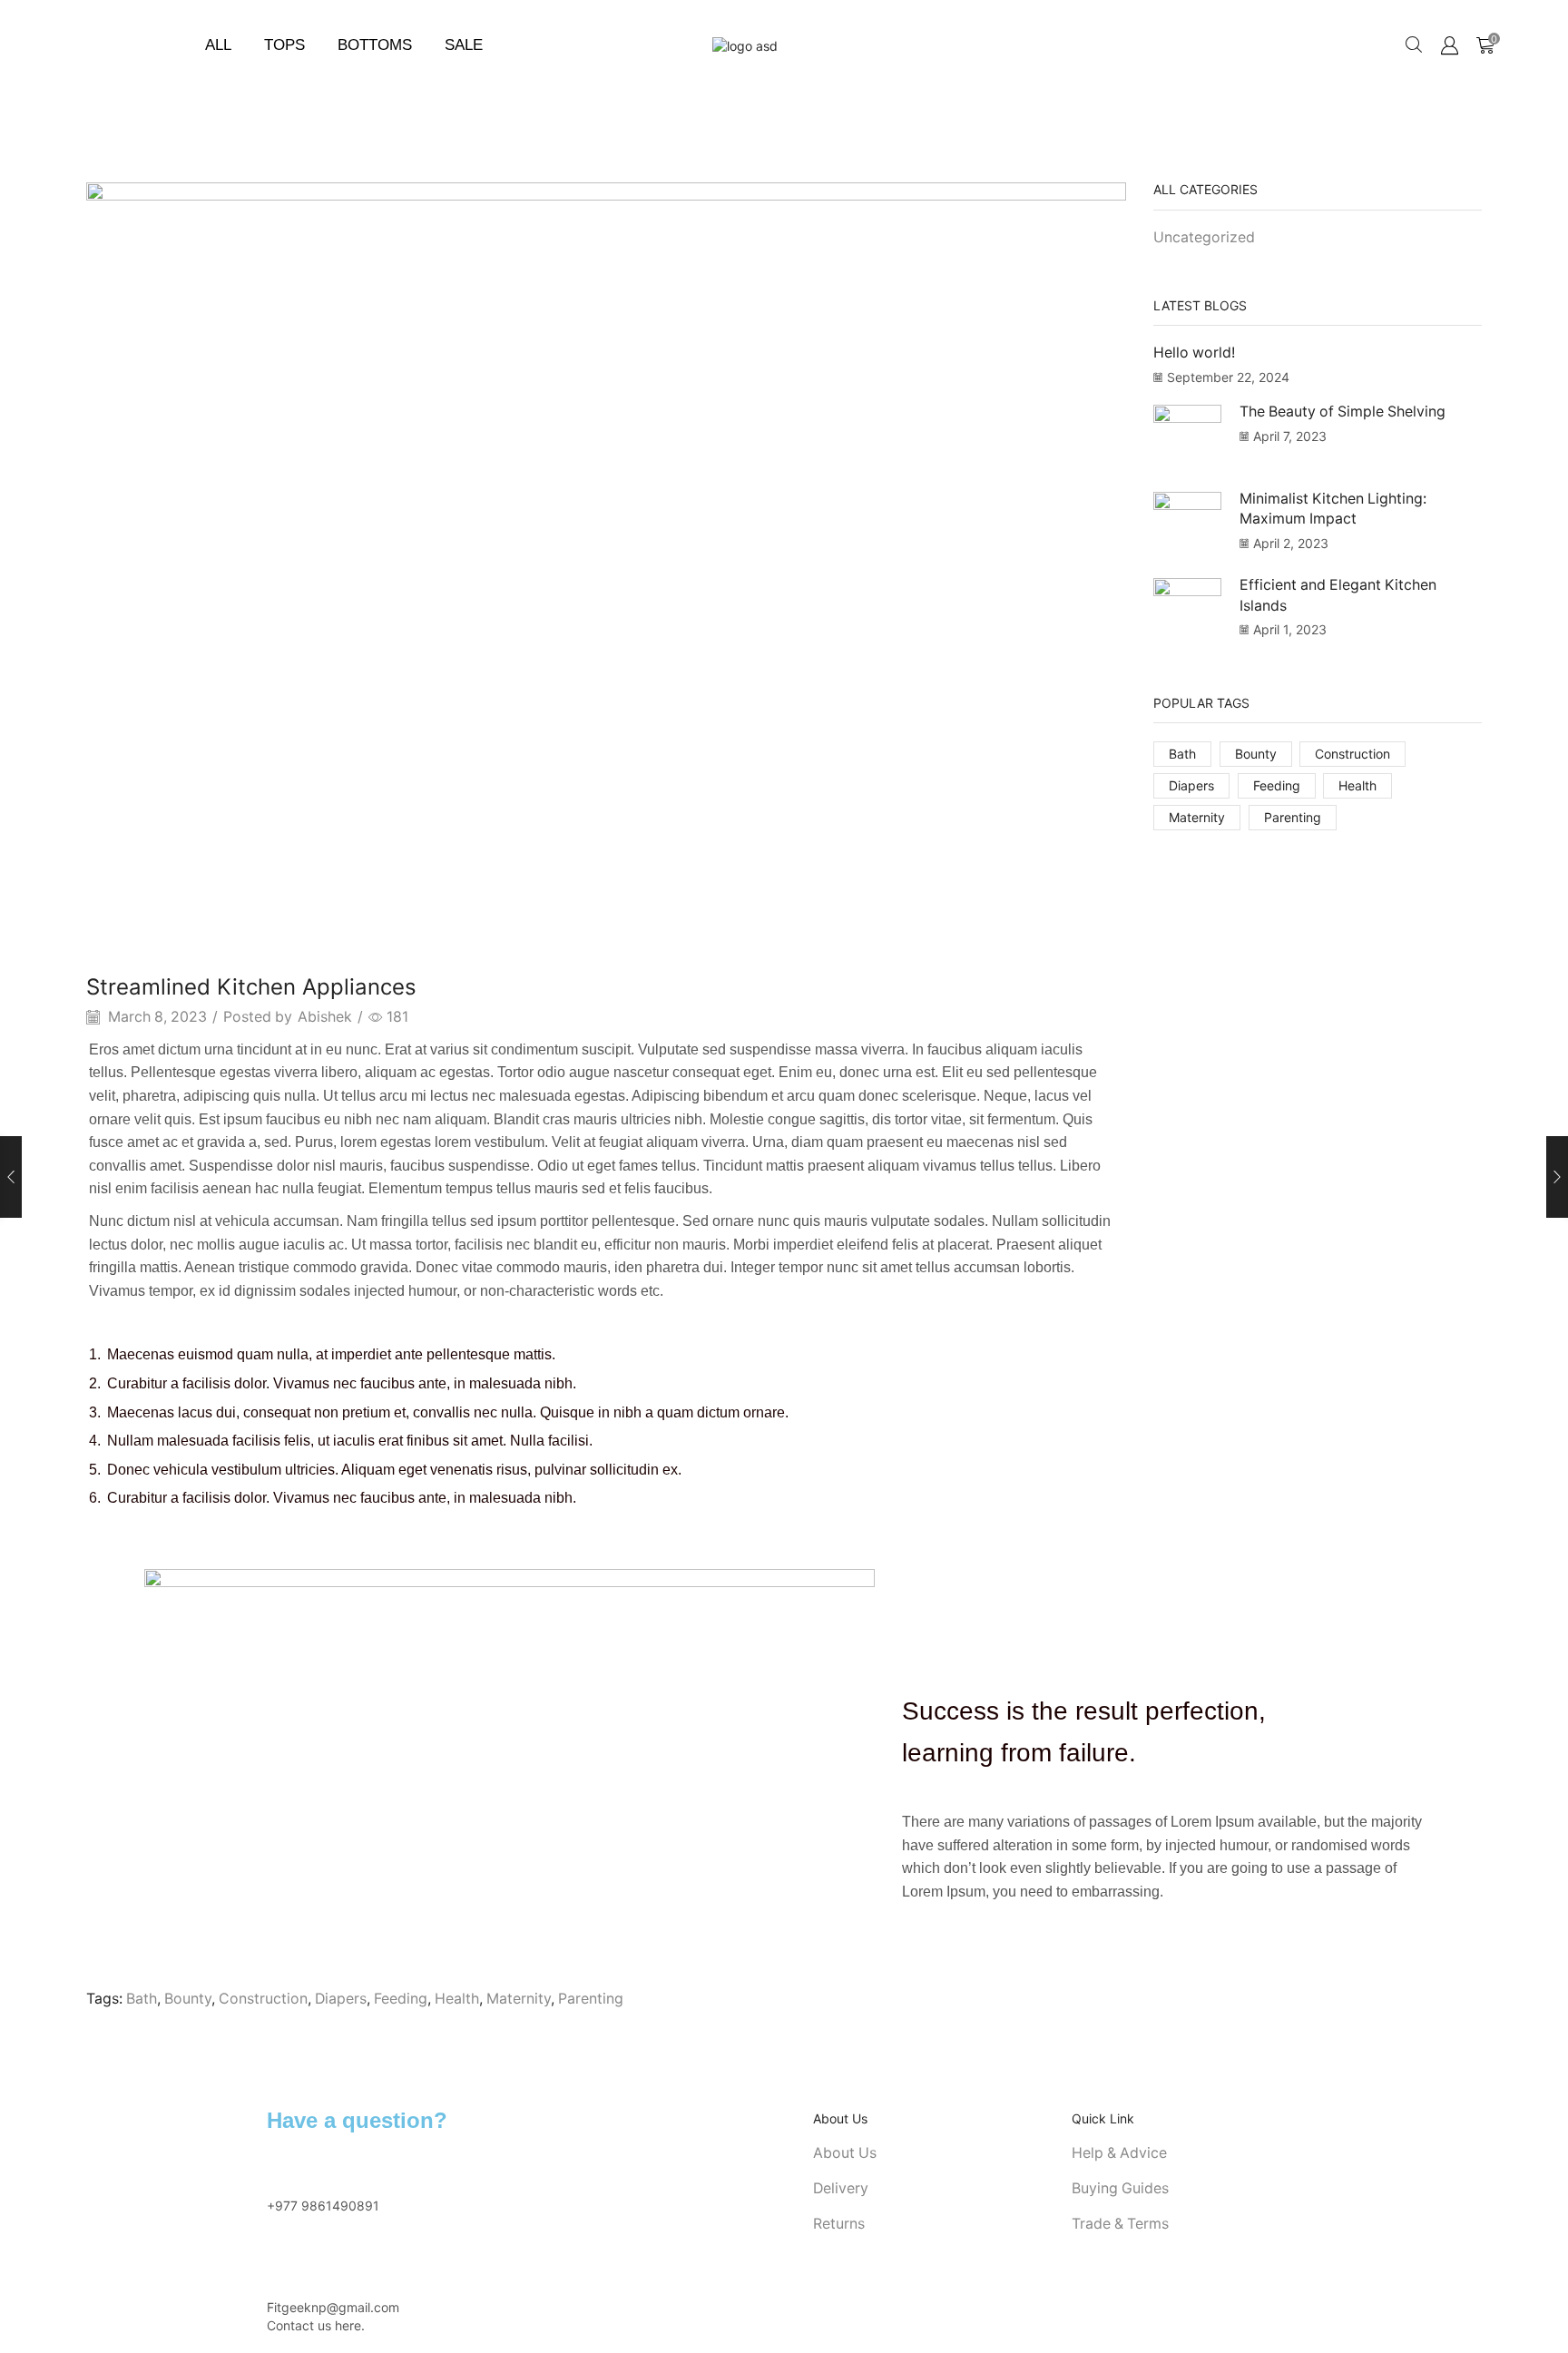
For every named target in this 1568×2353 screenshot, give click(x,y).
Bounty (188, 1999)
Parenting (591, 1999)
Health (457, 1999)
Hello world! (1194, 353)
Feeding (401, 1999)
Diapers (341, 1999)
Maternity (519, 1999)
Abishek (325, 1017)
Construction (263, 1999)
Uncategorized (1204, 237)
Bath (142, 1999)
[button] (1414, 45)
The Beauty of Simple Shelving (1343, 412)
